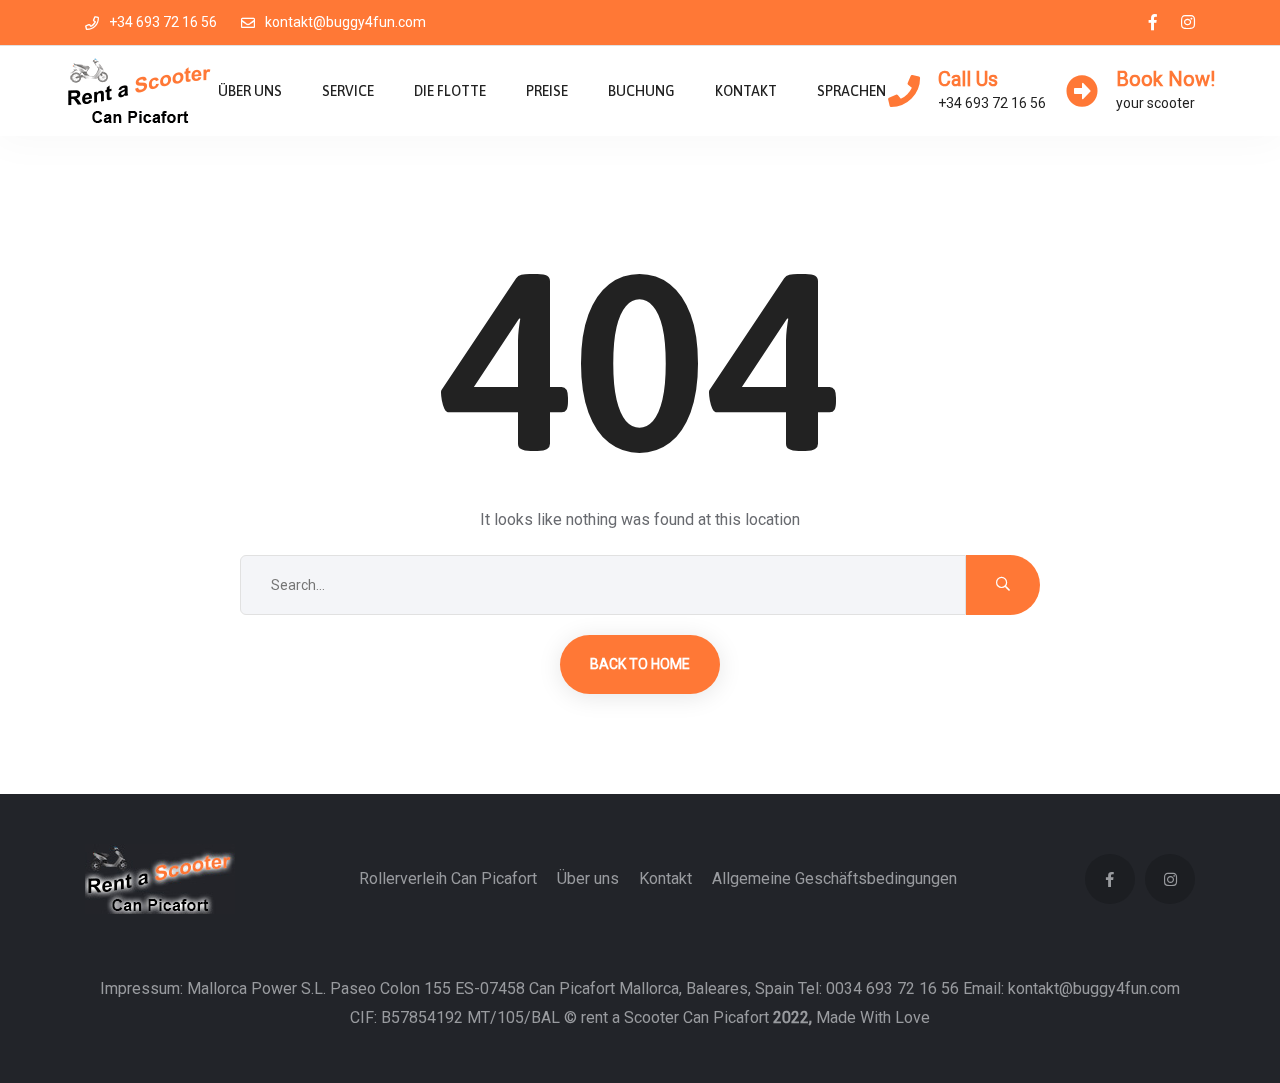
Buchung (641, 91)
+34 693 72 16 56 (163, 22)
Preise (547, 91)
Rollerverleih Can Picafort (448, 878)
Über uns (250, 91)
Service (348, 91)
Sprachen (851, 91)
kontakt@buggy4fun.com (345, 22)
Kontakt (746, 91)
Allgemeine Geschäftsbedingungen (834, 878)
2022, (792, 1017)
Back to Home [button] (640, 664)
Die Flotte (450, 91)
